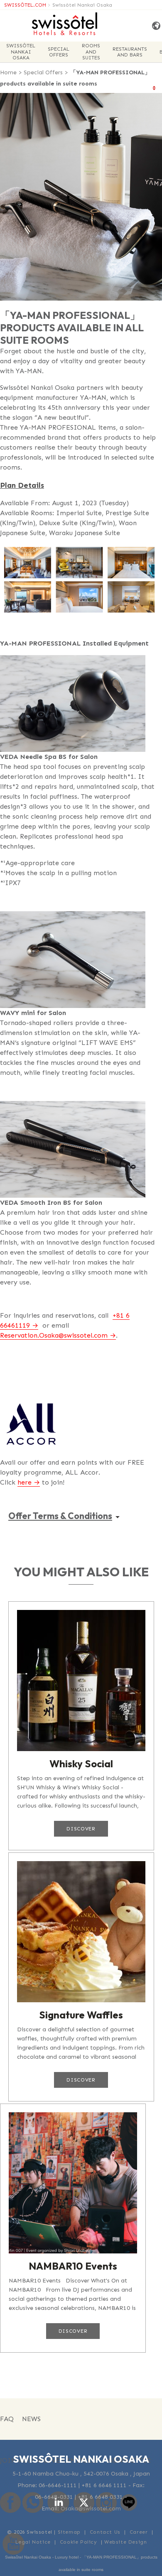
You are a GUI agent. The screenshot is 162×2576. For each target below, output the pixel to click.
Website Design (125, 2542)
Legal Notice (33, 2542)
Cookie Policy (79, 2542)
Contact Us (105, 2532)
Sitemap (69, 2532)
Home (8, 72)
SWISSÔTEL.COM (25, 5)
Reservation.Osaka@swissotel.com (54, 1335)
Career (139, 2532)
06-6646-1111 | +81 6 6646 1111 (83, 2485)
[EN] (154, 26)
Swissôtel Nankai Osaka (82, 5)
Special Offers (59, 52)
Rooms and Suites (91, 52)
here (25, 1482)
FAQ (7, 2419)
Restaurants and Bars (130, 52)
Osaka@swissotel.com (91, 2509)
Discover (81, 1829)
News (31, 2419)
